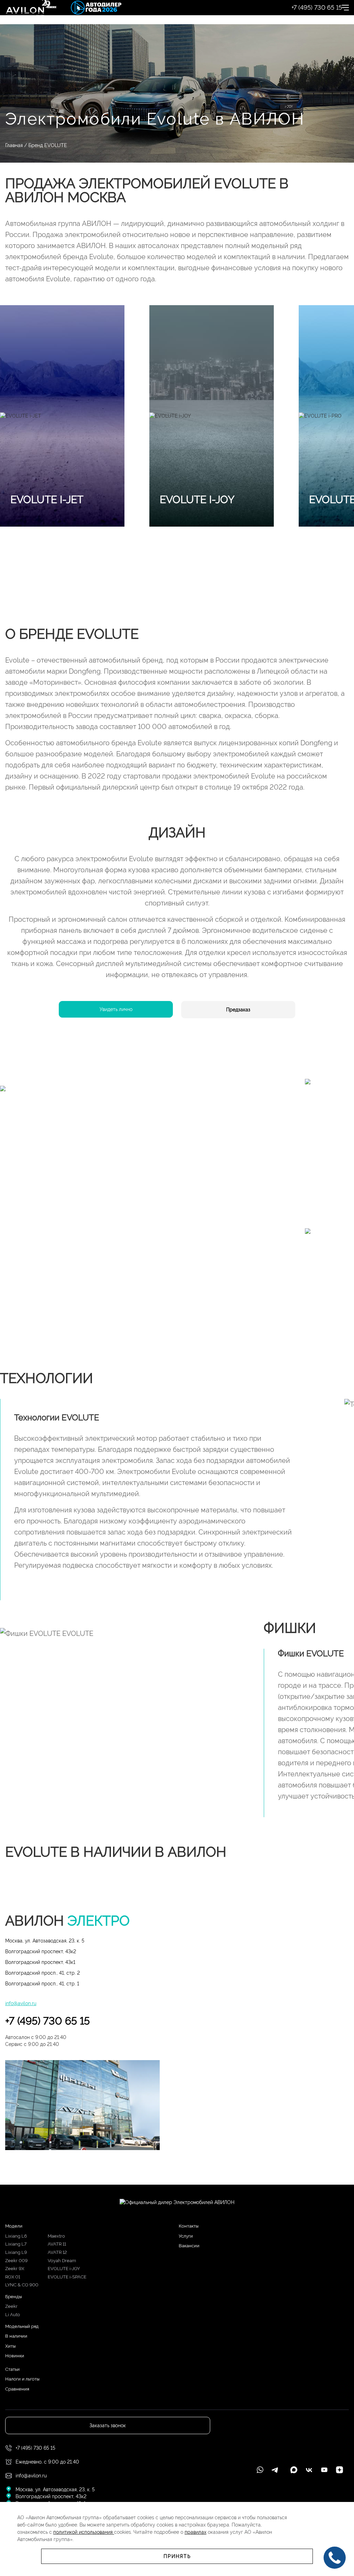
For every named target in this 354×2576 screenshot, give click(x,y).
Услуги (186, 2236)
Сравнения (17, 2389)
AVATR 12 (57, 2252)
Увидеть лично (116, 1009)
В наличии (16, 2336)
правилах (195, 2532)
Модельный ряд (22, 2326)
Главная (14, 145)
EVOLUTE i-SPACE (67, 2277)
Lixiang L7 (16, 2244)
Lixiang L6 (16, 2236)
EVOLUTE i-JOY (64, 2269)
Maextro (56, 2236)
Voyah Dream (62, 2261)
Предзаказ (238, 1010)
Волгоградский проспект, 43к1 (40, 1962)
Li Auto (13, 2315)
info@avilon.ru (21, 2003)
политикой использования (84, 2532)
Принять (177, 2556)
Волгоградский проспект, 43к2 (41, 1951)
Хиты (10, 2346)
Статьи (12, 2369)
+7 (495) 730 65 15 (48, 2021)
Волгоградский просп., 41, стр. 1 (42, 1984)
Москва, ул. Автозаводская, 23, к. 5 (45, 1941)
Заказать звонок (108, 2425)
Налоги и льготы (22, 2379)
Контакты (189, 2226)
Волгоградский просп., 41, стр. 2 (43, 1973)
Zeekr (11, 2306)
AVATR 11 (57, 2244)
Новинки (15, 2356)
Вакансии (189, 2246)
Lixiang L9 (16, 2252)
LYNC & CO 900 (22, 2285)
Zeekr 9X (15, 2269)
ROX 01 (13, 2277)
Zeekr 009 (16, 2261)
